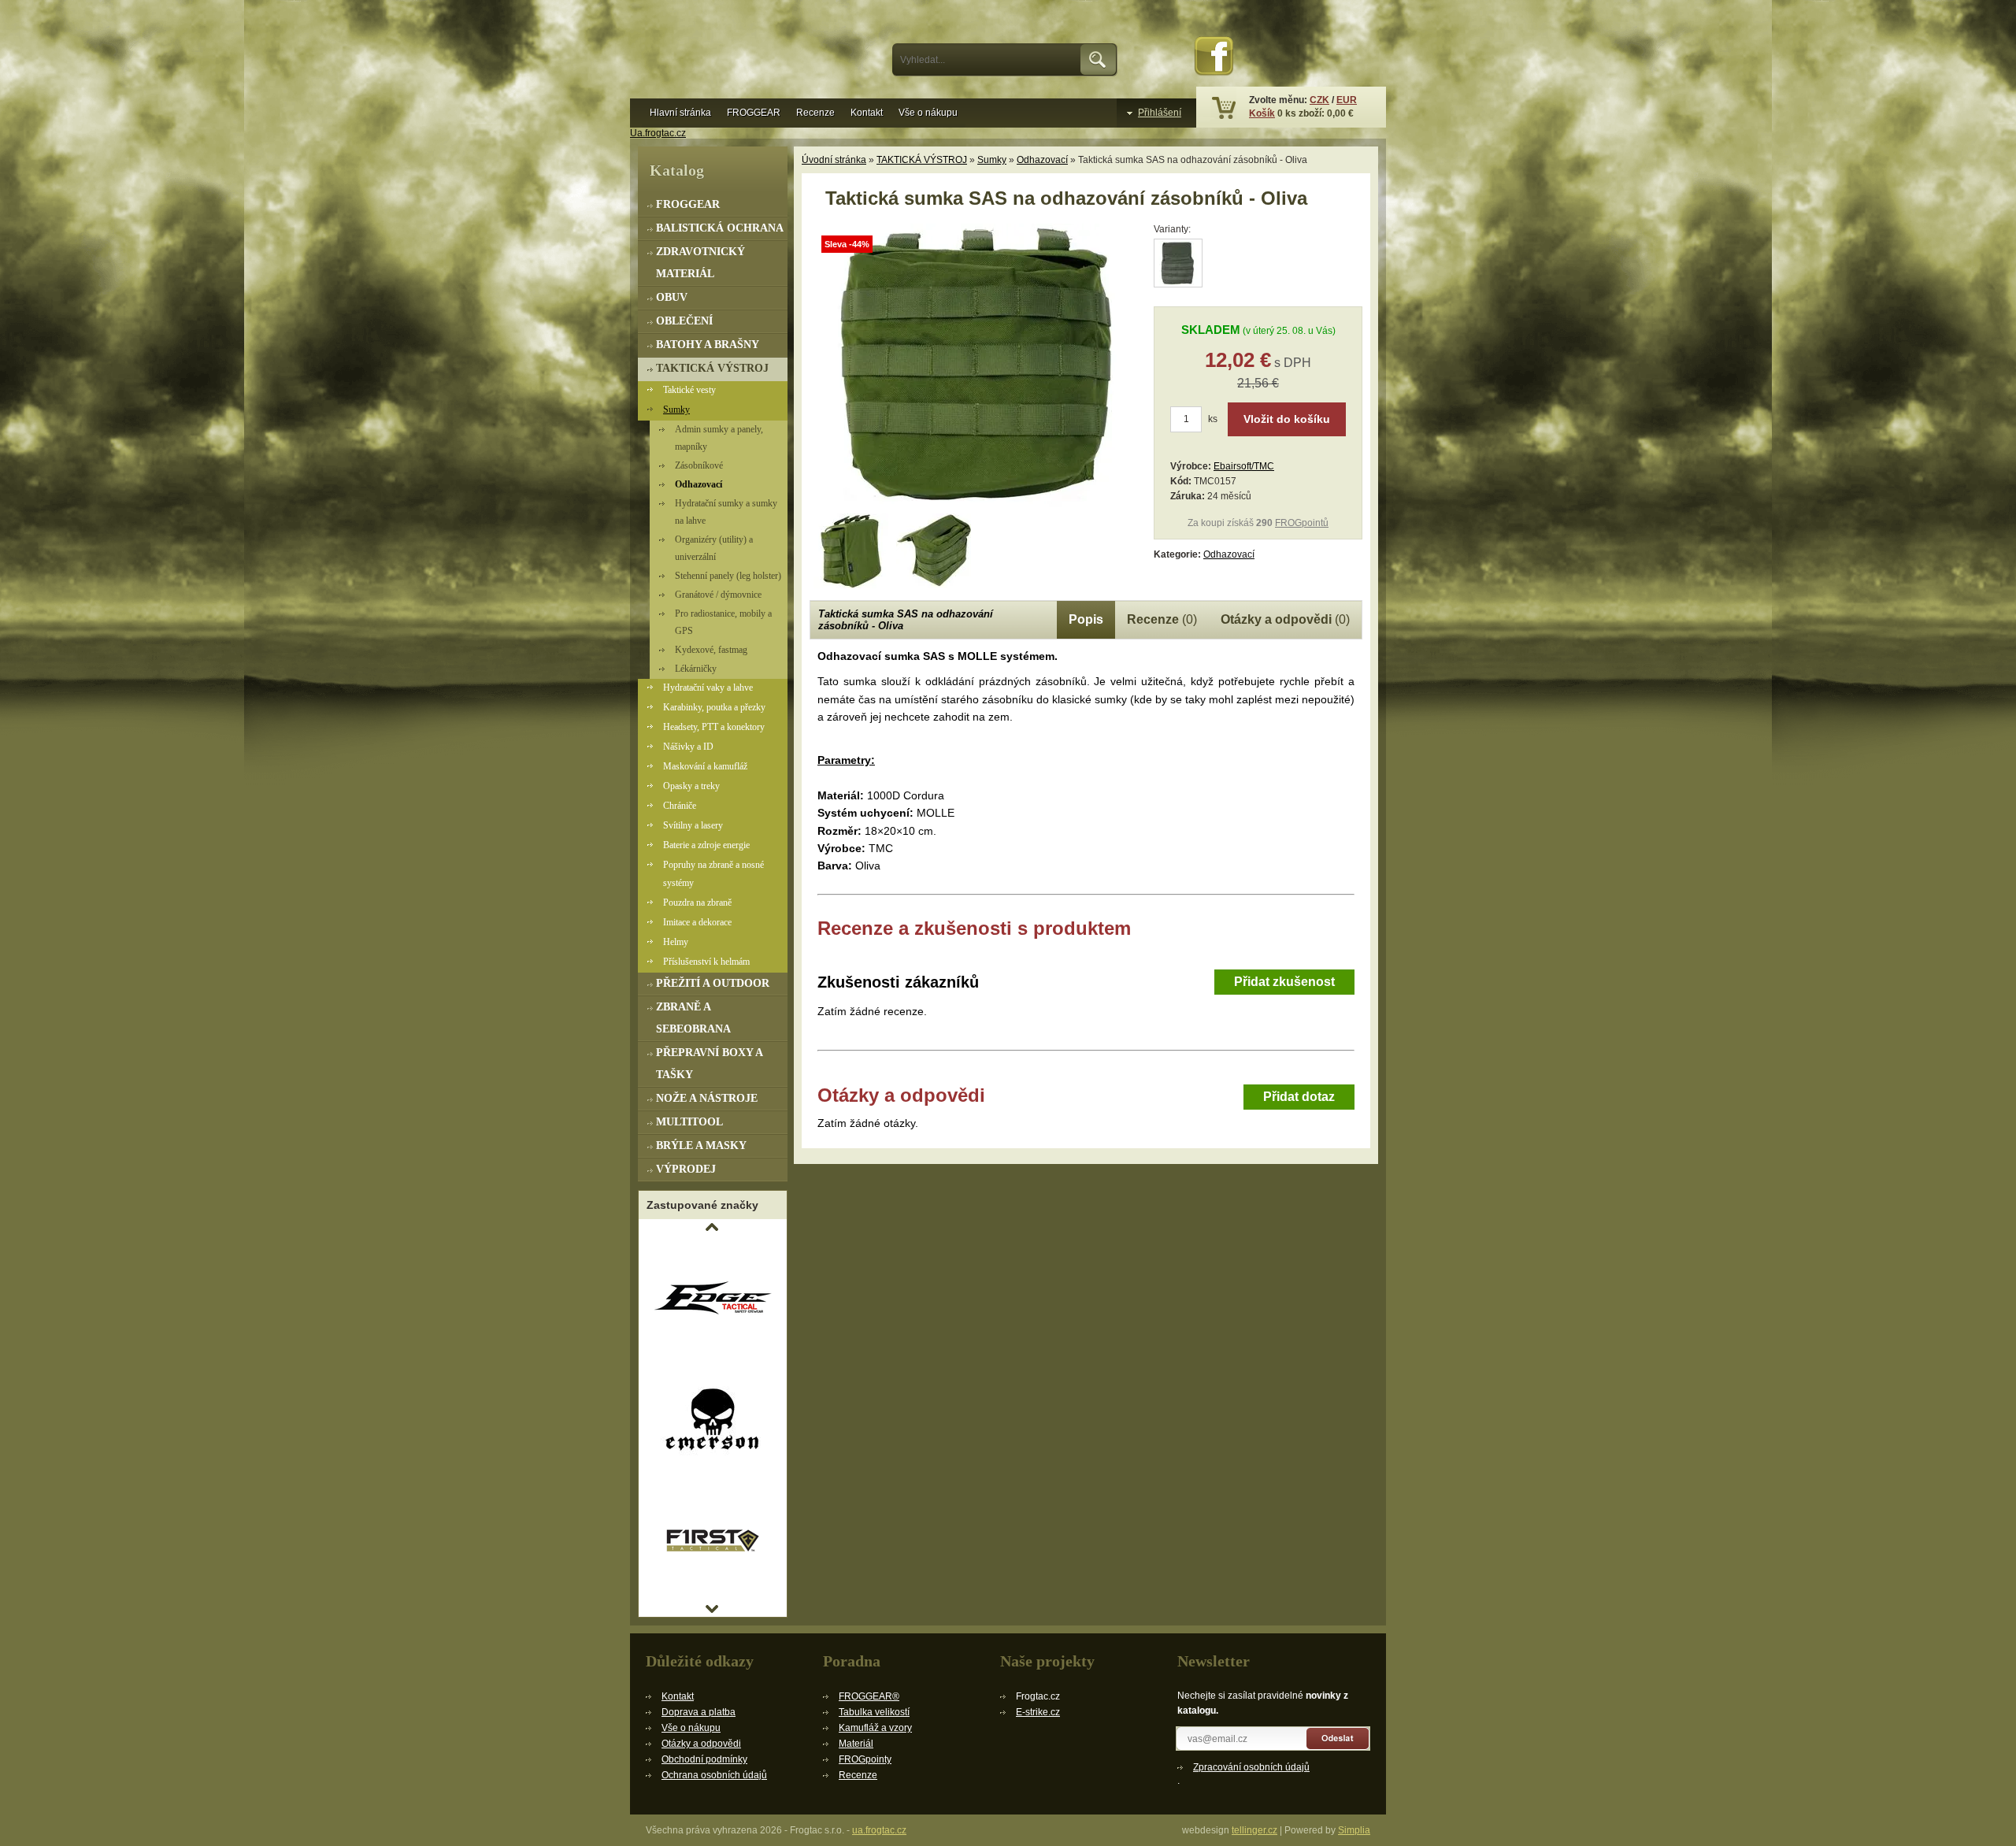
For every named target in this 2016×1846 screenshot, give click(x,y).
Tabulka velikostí (874, 1712)
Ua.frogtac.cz (658, 133)
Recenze (815, 113)
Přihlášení (1160, 113)
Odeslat (1338, 1739)
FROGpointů (1302, 523)
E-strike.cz (1038, 1712)
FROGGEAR (754, 113)
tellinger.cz (1254, 1830)
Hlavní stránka (680, 113)
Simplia (1354, 1830)
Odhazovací (1042, 160)
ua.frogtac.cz (879, 1830)
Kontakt (867, 113)
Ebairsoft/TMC (1244, 466)
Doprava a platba (699, 1712)
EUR (1347, 100)
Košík (1262, 113)
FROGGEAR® (869, 1696)
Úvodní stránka (834, 160)
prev (712, 1227)
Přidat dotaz (1299, 1097)
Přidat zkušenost (1284, 982)
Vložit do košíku (1287, 419)
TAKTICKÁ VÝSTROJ (922, 160)
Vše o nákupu (928, 113)
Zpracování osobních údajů (1251, 1767)
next (712, 1609)
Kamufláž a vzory (875, 1728)
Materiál (856, 1744)
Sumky (992, 160)
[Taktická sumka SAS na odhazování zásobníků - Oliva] (975, 504)
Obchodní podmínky (704, 1759)
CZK (1319, 100)
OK (1099, 60)
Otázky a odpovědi (701, 1744)
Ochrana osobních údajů (714, 1775)
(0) (1162, 619)
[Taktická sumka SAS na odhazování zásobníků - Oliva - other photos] (851, 551)
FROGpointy (865, 1759)
